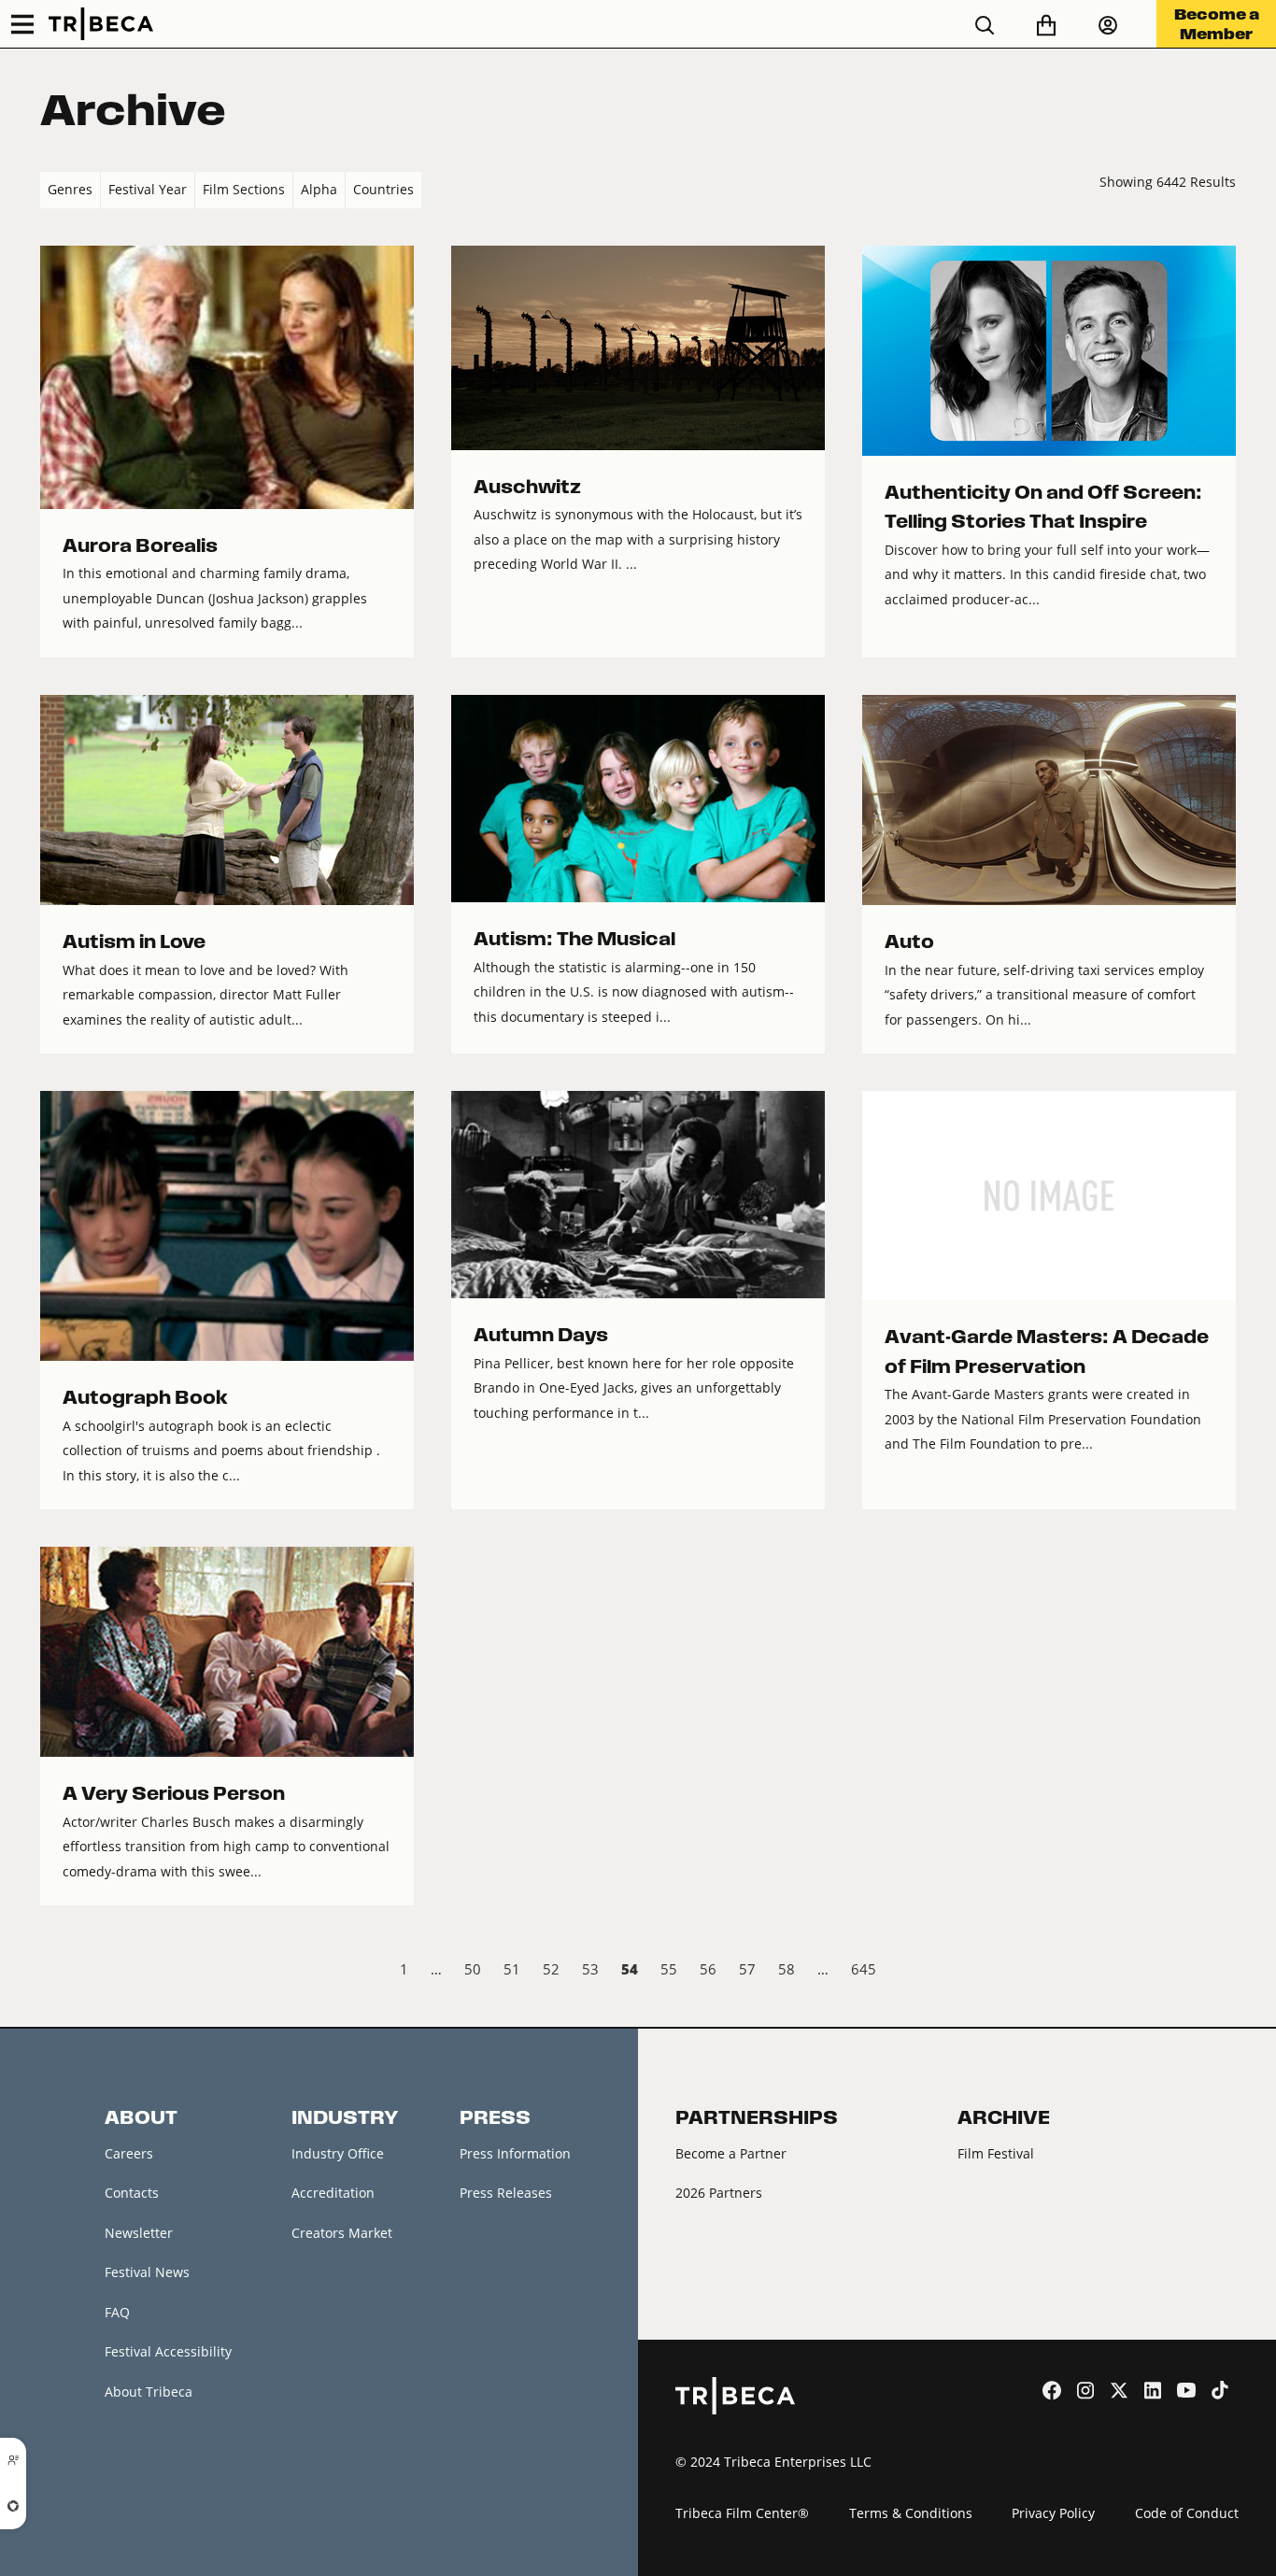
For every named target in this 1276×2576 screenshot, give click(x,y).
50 (473, 1969)
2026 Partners (719, 2193)
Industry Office (338, 2153)
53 (590, 1969)
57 (747, 1969)
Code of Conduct (1187, 2513)
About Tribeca (149, 2392)
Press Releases (506, 2193)
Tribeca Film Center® (742, 2513)
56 (708, 1969)
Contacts (132, 2193)
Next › (1220, 1972)
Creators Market (342, 2233)
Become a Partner (731, 2153)
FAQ (117, 2312)
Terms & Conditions (911, 2513)
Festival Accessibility (168, 2351)
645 (864, 1969)
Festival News (147, 2272)
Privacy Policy (1053, 2513)
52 (551, 1969)
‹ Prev (56, 1972)
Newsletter (139, 2233)
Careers (129, 2153)
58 (787, 1969)
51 (512, 1969)
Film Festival (996, 2153)
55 (669, 1969)
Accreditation (333, 2193)
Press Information (515, 2153)
